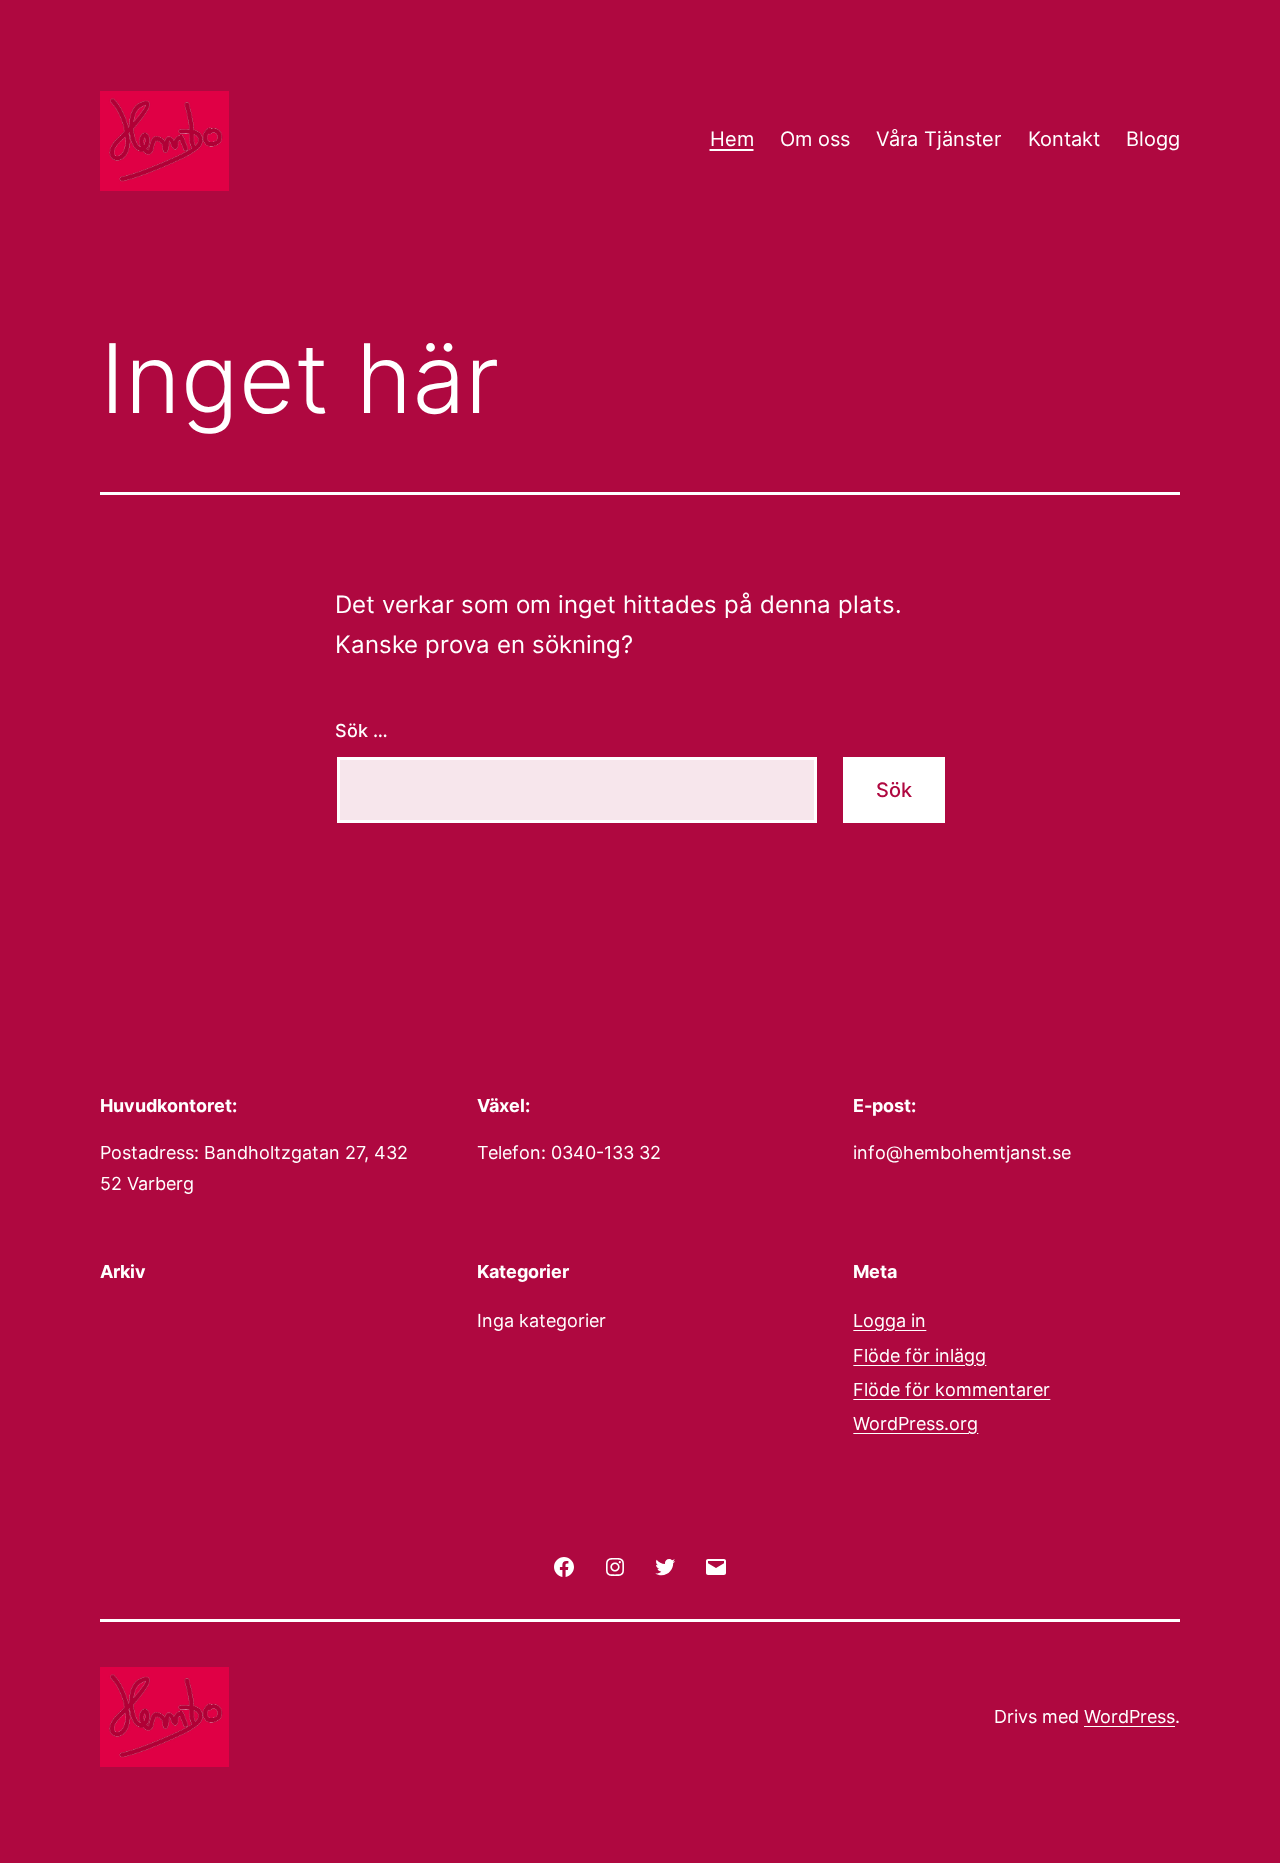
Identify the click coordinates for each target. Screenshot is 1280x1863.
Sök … (361, 730)
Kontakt (1064, 139)
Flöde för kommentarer (951, 1389)
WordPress (1129, 1716)
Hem (732, 139)
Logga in (889, 1320)
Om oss (815, 139)
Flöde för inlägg (919, 1355)
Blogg (1153, 139)
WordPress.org (915, 1423)
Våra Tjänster (938, 139)
